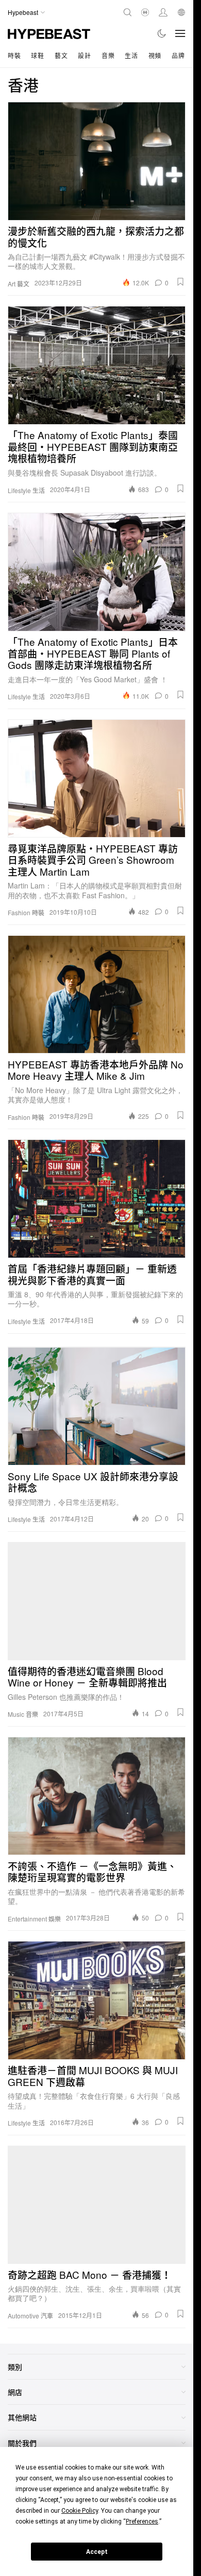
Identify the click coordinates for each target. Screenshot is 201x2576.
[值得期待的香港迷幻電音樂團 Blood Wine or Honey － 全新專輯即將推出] (97, 1601)
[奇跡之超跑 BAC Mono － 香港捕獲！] (97, 2205)
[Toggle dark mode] (162, 33)
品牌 (178, 55)
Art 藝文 (19, 284)
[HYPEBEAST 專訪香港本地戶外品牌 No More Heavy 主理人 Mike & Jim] (97, 994)
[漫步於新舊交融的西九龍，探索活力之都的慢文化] (97, 161)
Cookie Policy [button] (80, 2511)
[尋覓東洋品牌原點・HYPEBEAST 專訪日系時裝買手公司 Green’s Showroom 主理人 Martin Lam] (97, 778)
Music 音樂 (23, 1714)
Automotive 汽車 (30, 2316)
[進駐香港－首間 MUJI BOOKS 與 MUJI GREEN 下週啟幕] (97, 2000)
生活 (131, 55)
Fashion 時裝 (26, 913)
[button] (180, 282)
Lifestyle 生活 (26, 491)
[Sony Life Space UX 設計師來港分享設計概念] (97, 1406)
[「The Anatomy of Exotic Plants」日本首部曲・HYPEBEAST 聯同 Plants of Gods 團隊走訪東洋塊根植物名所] (97, 572)
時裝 (14, 55)
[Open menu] (180, 33)
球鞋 (37, 55)
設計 (84, 55)
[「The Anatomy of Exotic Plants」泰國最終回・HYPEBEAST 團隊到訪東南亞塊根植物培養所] (97, 365)
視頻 (155, 55)
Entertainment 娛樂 (34, 1919)
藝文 (61, 55)
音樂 (108, 55)
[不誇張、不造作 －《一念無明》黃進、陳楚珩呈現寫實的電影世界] (97, 1796)
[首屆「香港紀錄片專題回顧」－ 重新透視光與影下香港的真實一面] (97, 1199)
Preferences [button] (142, 2521)
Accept (97, 2552)
